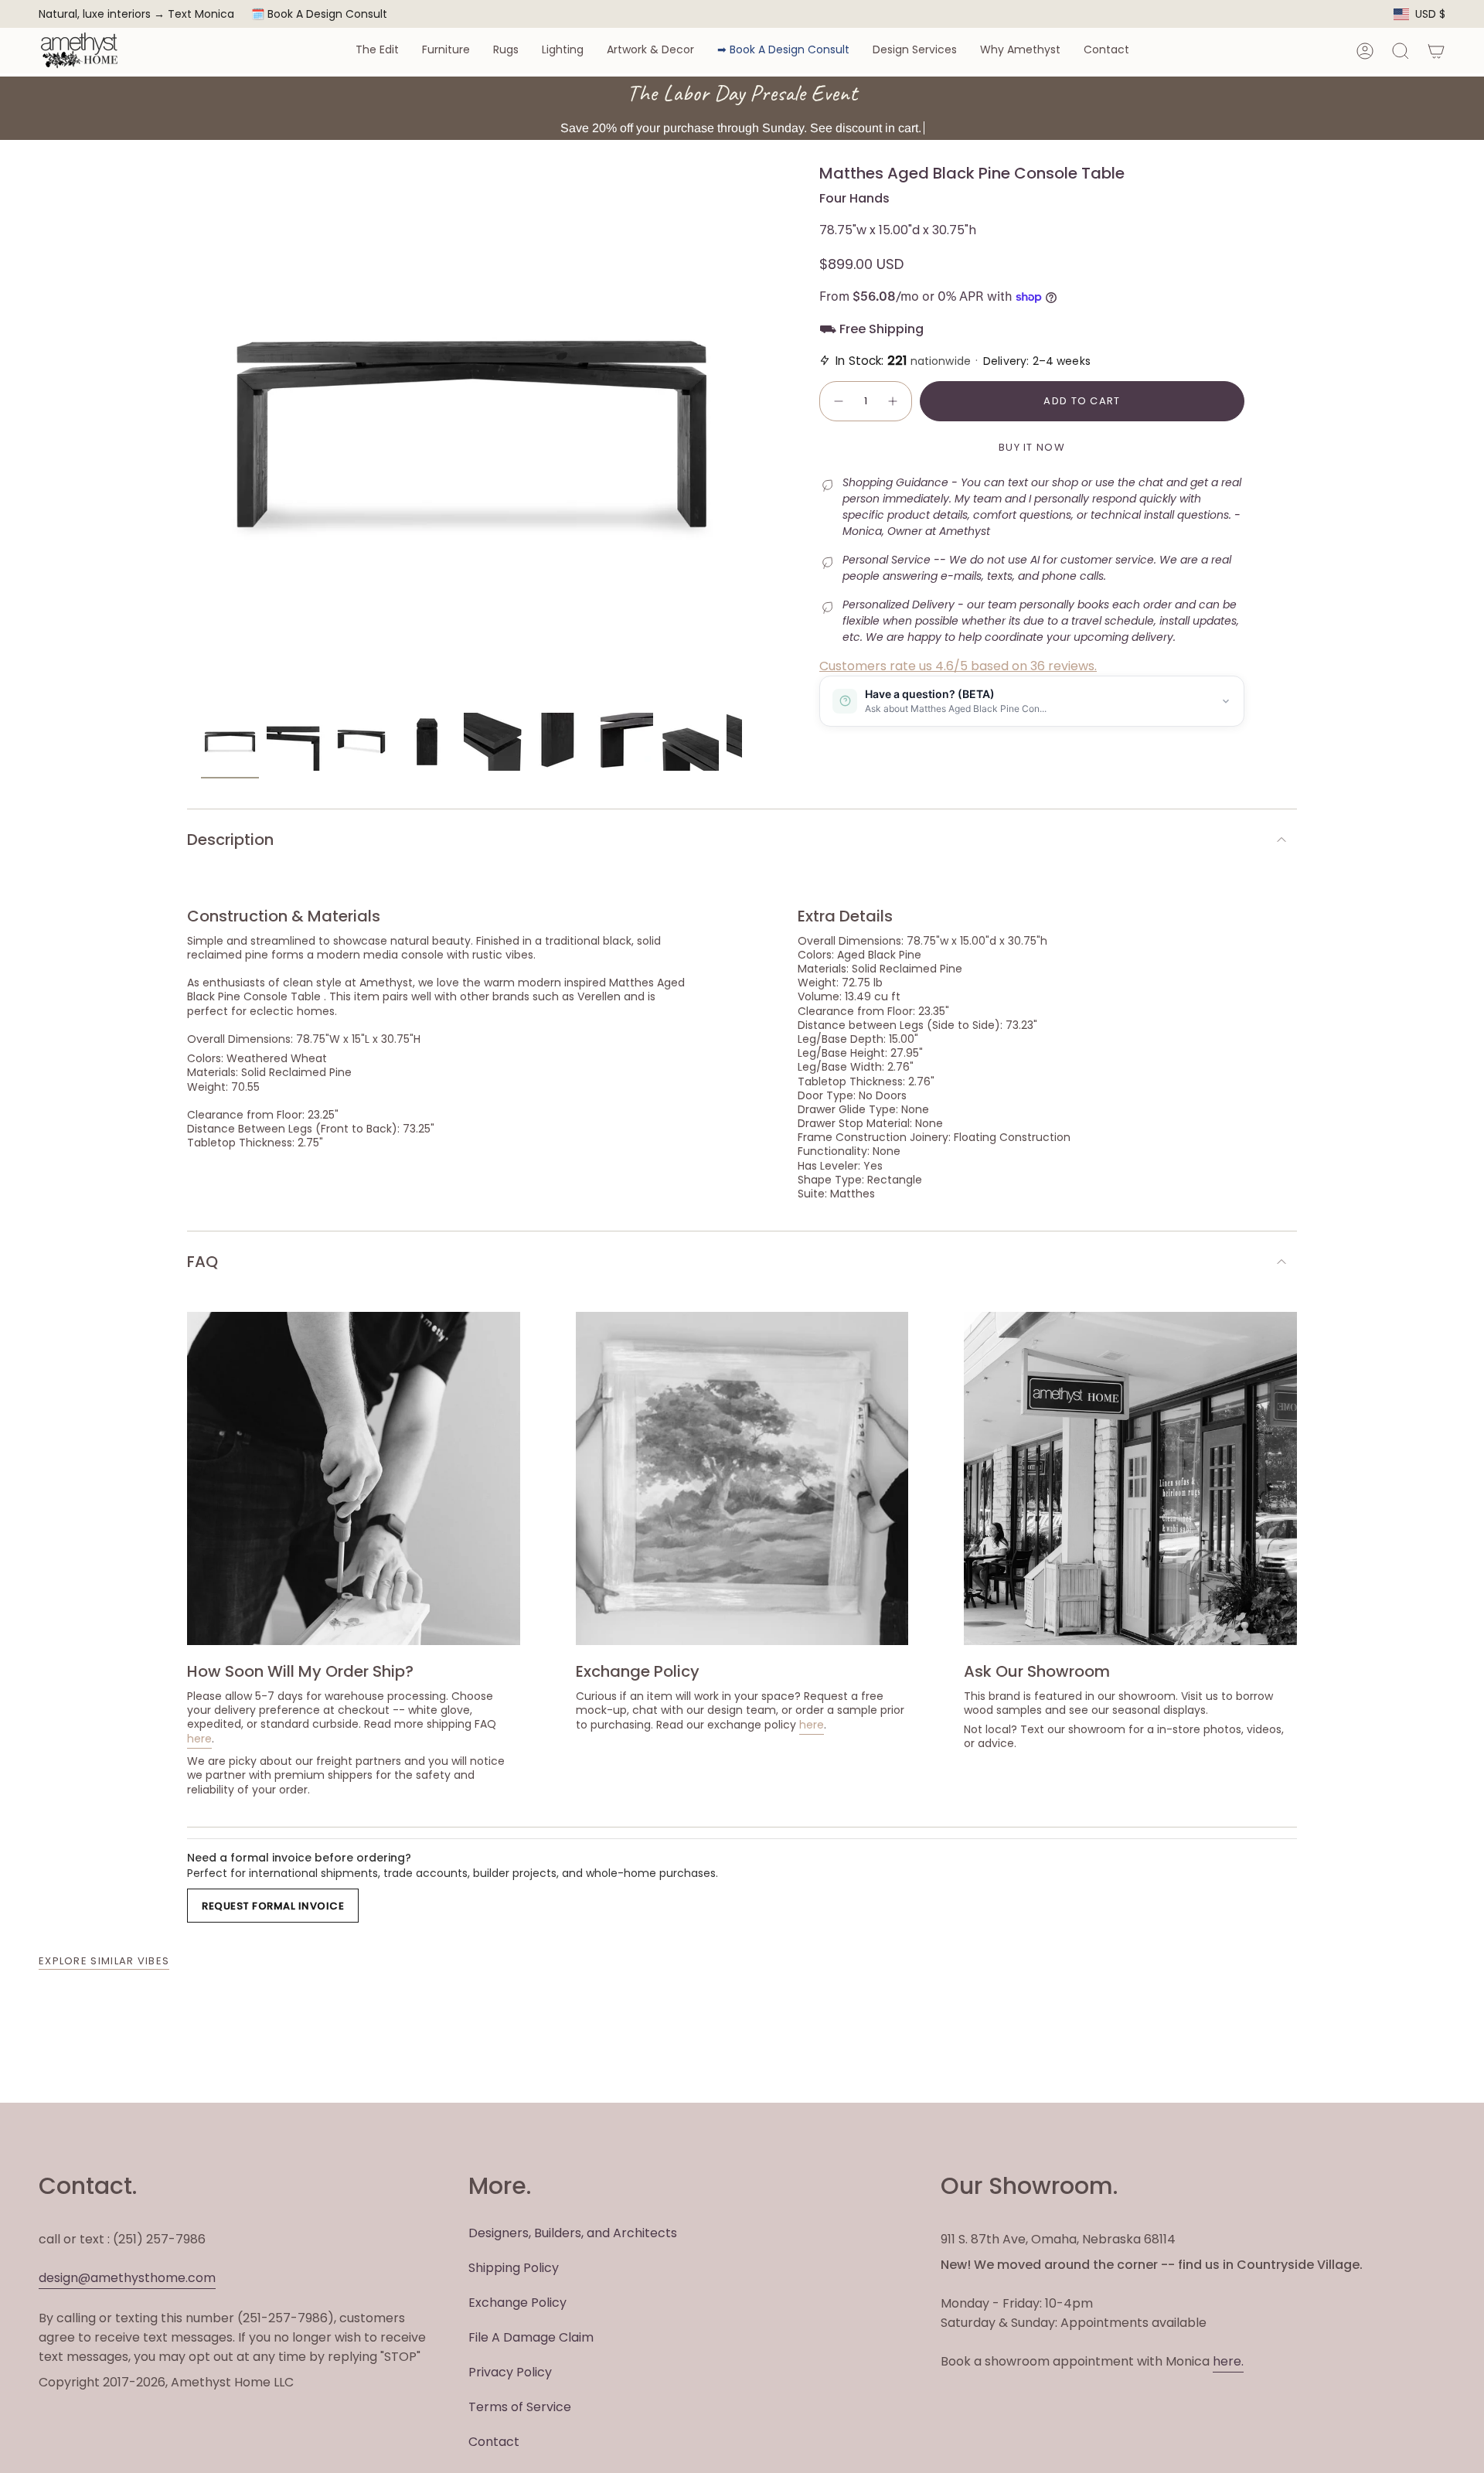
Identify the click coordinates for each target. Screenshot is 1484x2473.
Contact (494, 2442)
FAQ (203, 1262)
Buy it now (1032, 447)
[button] (377, 51)
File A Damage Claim (531, 2337)
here (199, 1739)
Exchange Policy (517, 2303)
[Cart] (1436, 51)
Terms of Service (520, 2407)
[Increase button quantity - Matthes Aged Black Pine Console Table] (893, 401)
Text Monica (201, 14)
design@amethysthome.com (127, 2278)
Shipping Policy (514, 2268)
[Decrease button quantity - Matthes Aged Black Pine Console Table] (838, 401)
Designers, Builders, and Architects (573, 2233)
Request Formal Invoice (273, 1906)
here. (1228, 2361)
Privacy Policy (510, 2372)
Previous (201, 434)
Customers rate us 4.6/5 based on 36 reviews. (958, 666)
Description (230, 840)
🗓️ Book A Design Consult (319, 14)
